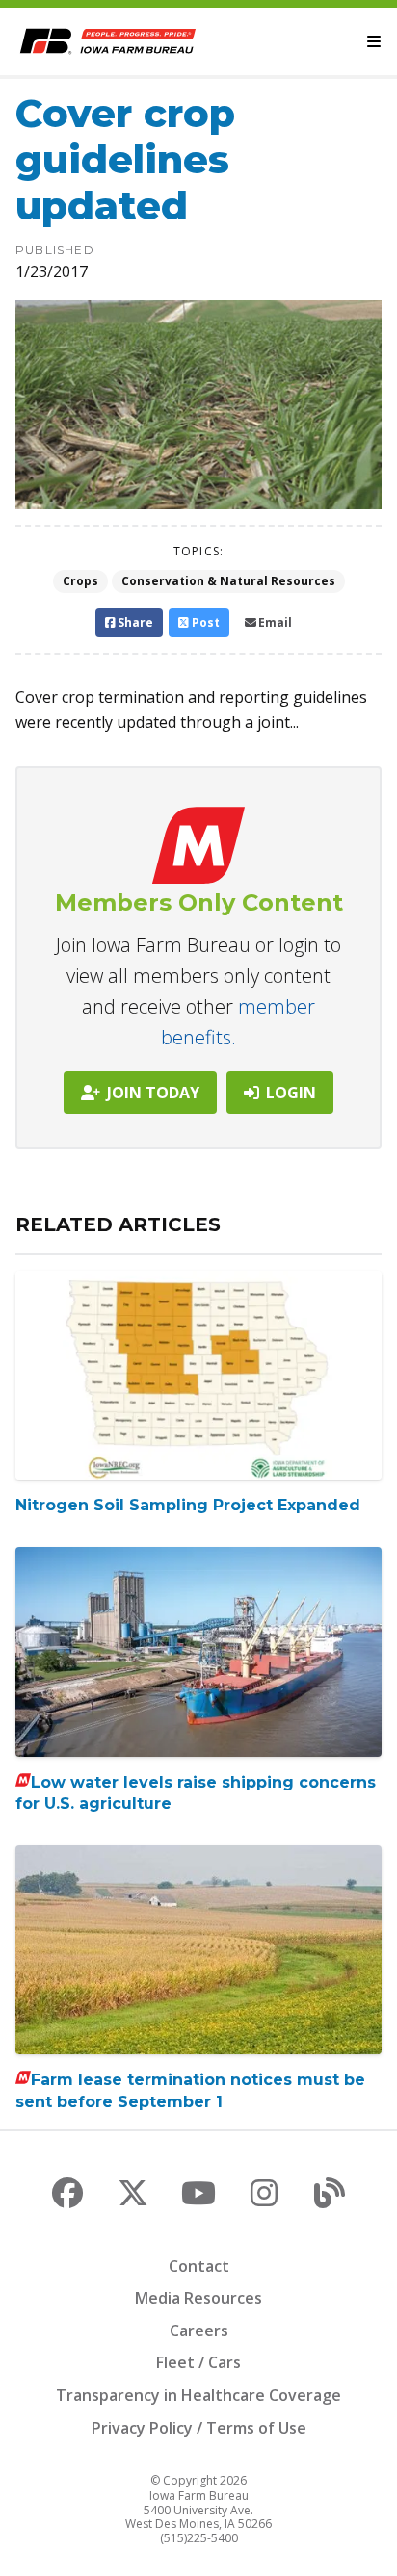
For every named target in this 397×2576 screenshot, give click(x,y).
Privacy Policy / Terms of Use (199, 2428)
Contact (199, 2266)
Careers (199, 2331)
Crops (80, 581)
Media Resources (198, 2298)
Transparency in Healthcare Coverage (198, 2395)
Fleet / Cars (198, 2362)
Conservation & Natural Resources (228, 581)
